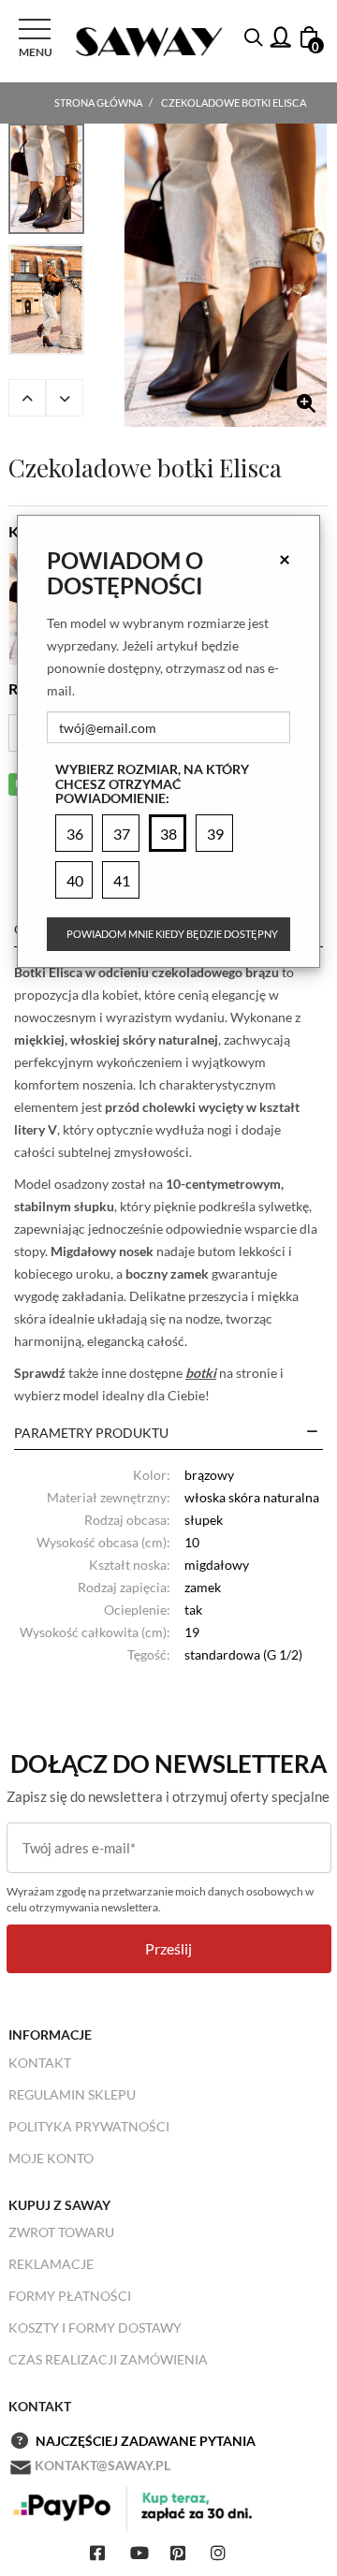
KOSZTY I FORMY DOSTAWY (95, 2327)
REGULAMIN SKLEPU (72, 2094)
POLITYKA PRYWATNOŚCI (89, 2126)
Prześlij (168, 1948)
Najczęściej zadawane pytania (146, 2441)
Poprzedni (27, 398)
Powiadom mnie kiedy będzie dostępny (172, 934)
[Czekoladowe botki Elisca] (226, 275)
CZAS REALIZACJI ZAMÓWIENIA (108, 2359)
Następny (65, 398)
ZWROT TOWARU (61, 2232)
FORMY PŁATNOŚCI (70, 2296)
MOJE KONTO (51, 2158)
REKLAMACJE (51, 2264)
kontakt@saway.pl (103, 2465)
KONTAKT (40, 2063)
